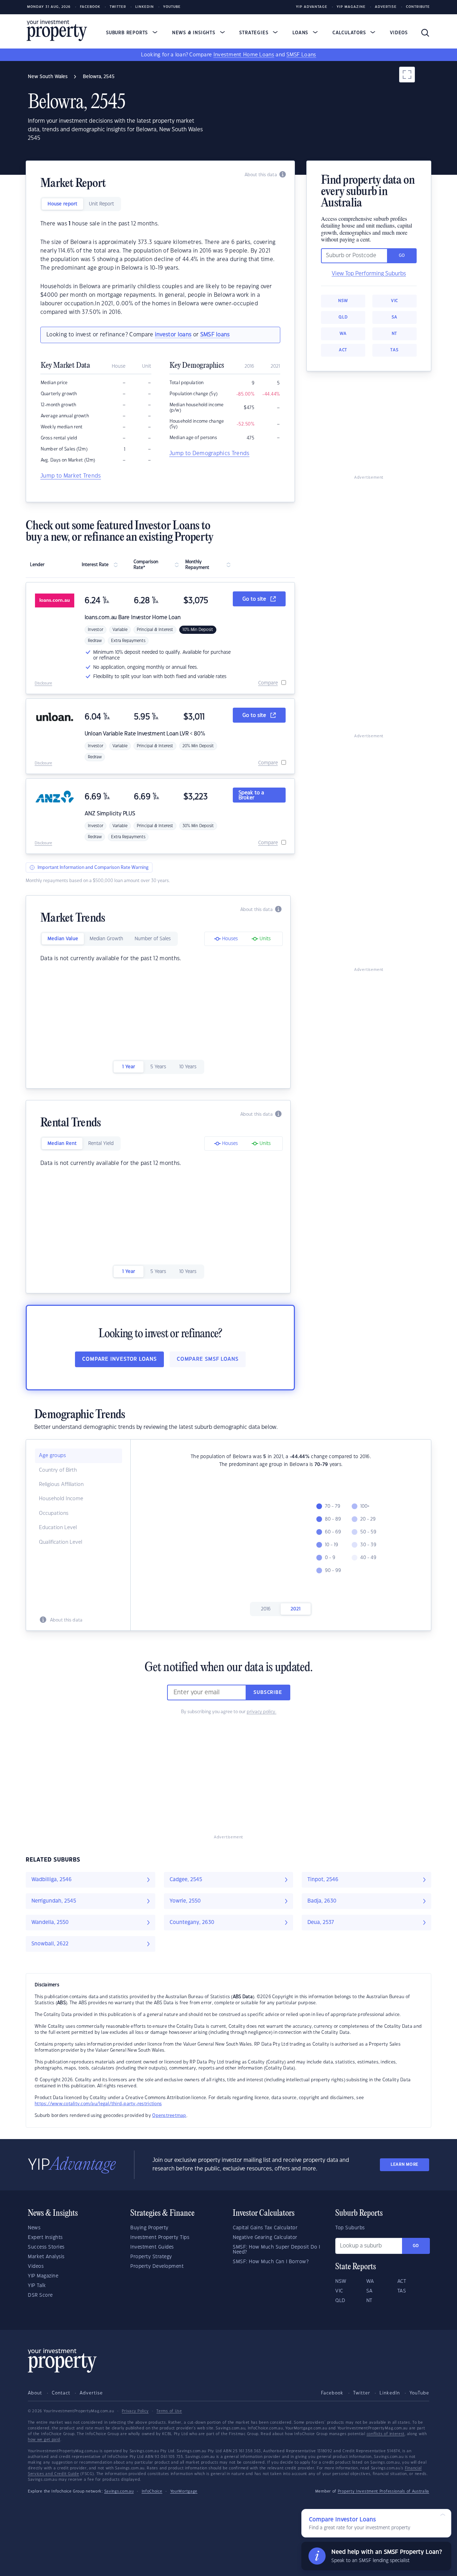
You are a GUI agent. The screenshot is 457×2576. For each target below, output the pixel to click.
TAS (394, 350)
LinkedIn (145, 7)
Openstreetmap (169, 2116)
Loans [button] (301, 33)
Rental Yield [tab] (101, 1144)
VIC (395, 301)
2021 (296, 1609)
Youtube (172, 7)
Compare (268, 683)
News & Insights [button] (195, 33)
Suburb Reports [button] (128, 33)
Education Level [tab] (58, 1528)
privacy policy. (262, 1712)
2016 (266, 1609)
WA (343, 334)
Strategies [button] (255, 33)
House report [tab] (62, 204)
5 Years (158, 1067)
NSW (343, 301)
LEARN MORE (405, 2165)
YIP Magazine (351, 7)
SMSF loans (215, 335)
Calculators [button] (350, 33)
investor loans (173, 335)
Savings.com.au (119, 2491)
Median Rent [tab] (62, 1144)
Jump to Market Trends (71, 476)
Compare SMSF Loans (208, 1359)
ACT (343, 350)
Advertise (386, 7)
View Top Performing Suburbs (369, 274)
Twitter (118, 7)
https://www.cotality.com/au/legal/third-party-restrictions (98, 2104)
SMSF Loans (301, 55)
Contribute (418, 7)
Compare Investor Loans (119, 1359)
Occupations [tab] (54, 1513)
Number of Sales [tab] (153, 939)
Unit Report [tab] (101, 204)
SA (395, 317)
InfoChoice (152, 2491)
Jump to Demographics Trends (209, 454)
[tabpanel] (160, 268)
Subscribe (268, 1692)
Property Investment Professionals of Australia (383, 2491)
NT (395, 334)
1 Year (129, 1067)
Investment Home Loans (244, 55)
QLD (343, 317)
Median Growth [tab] (106, 939)
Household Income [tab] (61, 1499)
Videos (399, 33)
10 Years (188, 1067)
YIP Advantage (312, 7)
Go (416, 2246)
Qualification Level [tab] (61, 1542)
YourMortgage (184, 2491)
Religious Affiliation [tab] (61, 1485)
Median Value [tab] (63, 939)
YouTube (419, 2393)
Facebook (90, 7)
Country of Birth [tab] (58, 1470)
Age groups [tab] (52, 1456)
